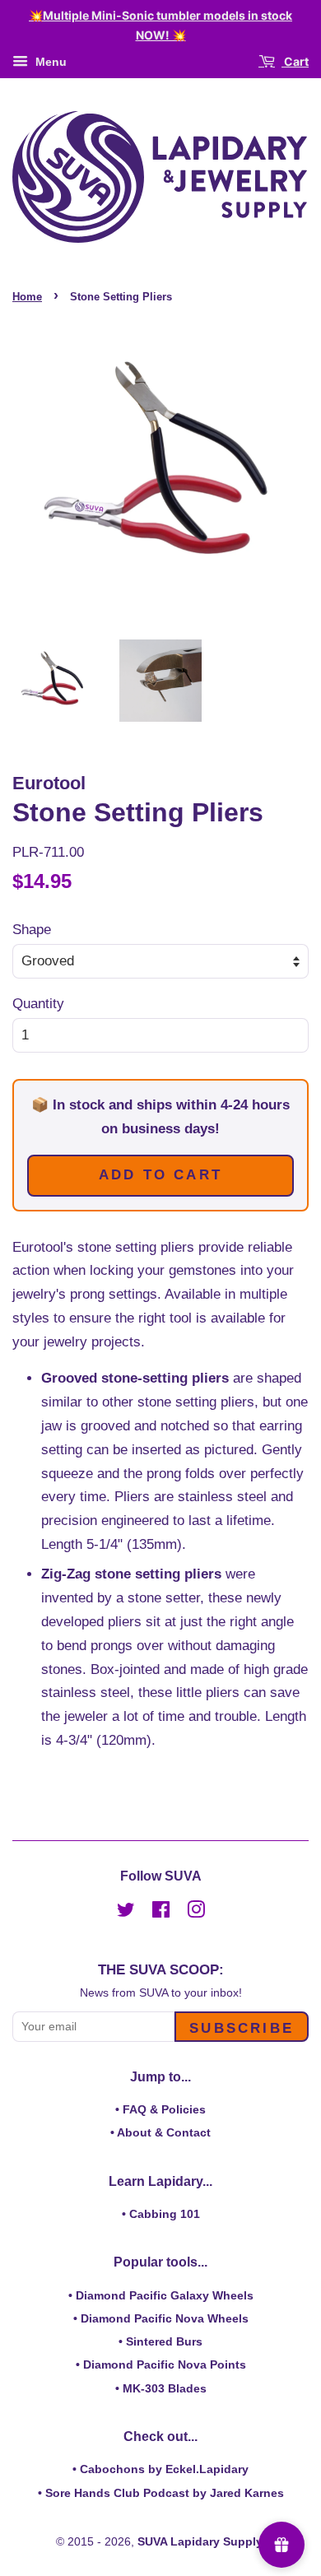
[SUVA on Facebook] (161, 1913)
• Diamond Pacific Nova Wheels (161, 2318)
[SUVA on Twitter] (126, 1913)
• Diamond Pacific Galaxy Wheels (161, 2295)
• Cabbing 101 (161, 2214)
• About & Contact (160, 2132)
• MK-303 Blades (161, 2388)
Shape (32, 930)
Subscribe (242, 2028)
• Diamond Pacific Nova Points (161, 2364)
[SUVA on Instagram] (196, 1913)
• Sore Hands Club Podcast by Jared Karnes (161, 2493)
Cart (295, 61)
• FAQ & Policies (160, 2109)
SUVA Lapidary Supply (200, 2541)
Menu (49, 62)
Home (27, 297)
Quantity (38, 1004)
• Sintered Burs (160, 2341)
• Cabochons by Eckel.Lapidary (160, 2469)
